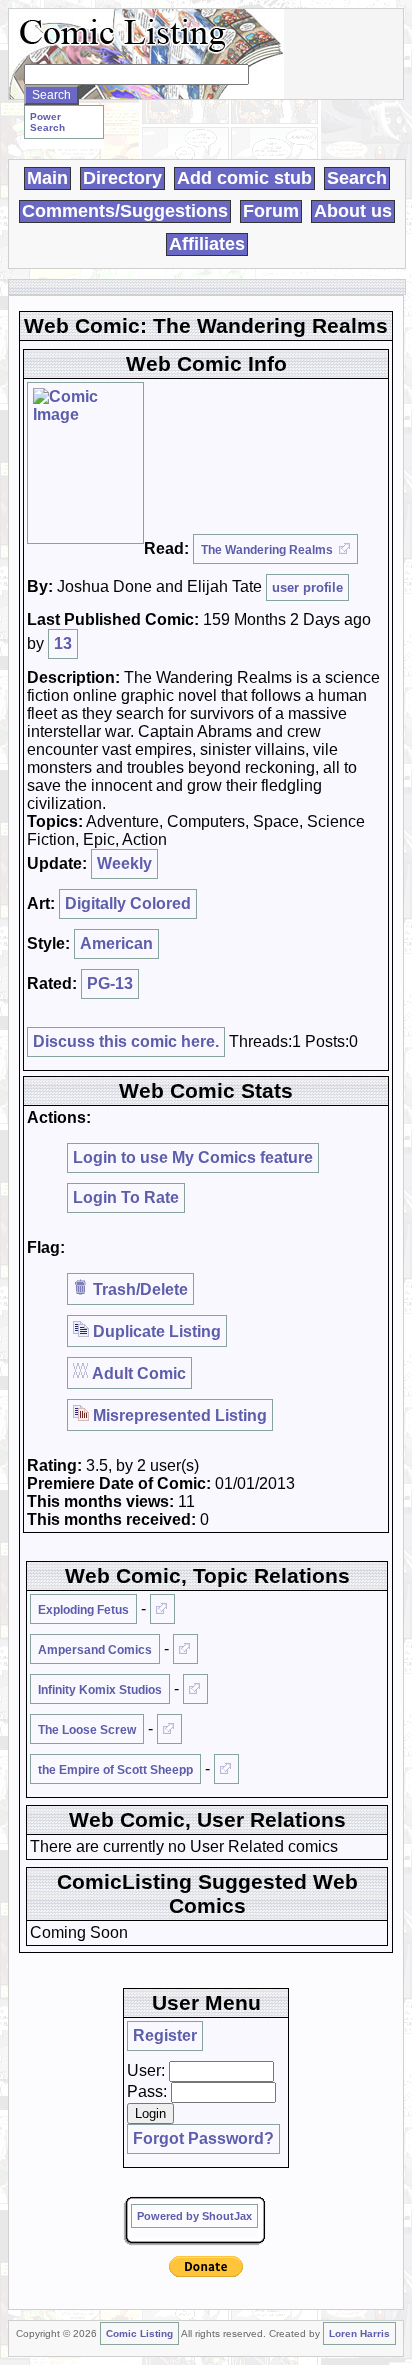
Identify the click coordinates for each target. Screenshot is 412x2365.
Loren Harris (359, 2333)
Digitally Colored (128, 903)
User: (146, 2070)
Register (165, 2035)
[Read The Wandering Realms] (85, 463)
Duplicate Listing (155, 1331)
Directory (122, 178)
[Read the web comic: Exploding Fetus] (162, 1609)
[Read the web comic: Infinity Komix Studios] (195, 1689)
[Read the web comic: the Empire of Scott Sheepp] (226, 1769)
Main (47, 178)
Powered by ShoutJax (194, 2216)
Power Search (47, 122)
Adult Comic (137, 1373)
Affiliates (207, 244)
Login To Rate (126, 1197)
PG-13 (110, 983)
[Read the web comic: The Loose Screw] (169, 1729)
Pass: (147, 2091)
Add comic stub (244, 178)
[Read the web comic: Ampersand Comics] (185, 1649)
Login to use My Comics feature (193, 1157)
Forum (271, 211)
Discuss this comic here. (126, 1041)
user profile (307, 587)
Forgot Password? (203, 2138)
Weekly (124, 863)
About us (353, 211)
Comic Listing (139, 2333)
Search (357, 178)
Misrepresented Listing (178, 1415)
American (116, 943)
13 (63, 643)
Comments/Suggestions (125, 211)
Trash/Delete (138, 1289)
